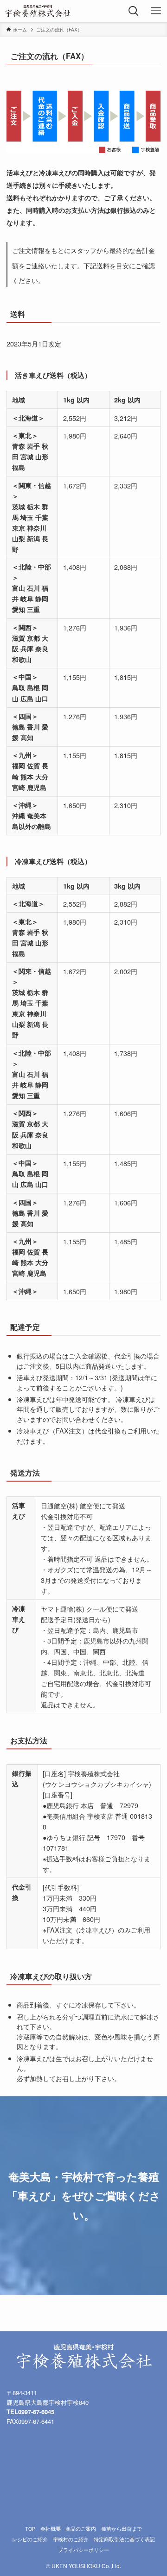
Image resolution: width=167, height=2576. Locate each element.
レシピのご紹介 (30, 2539)
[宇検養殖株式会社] (38, 11)
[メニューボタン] (156, 11)
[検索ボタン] (134, 11)
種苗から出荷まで (122, 2529)
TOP (30, 2529)
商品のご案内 (81, 2529)
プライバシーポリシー (83, 2550)
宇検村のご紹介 (71, 2539)
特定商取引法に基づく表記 (124, 2539)
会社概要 (51, 2529)
